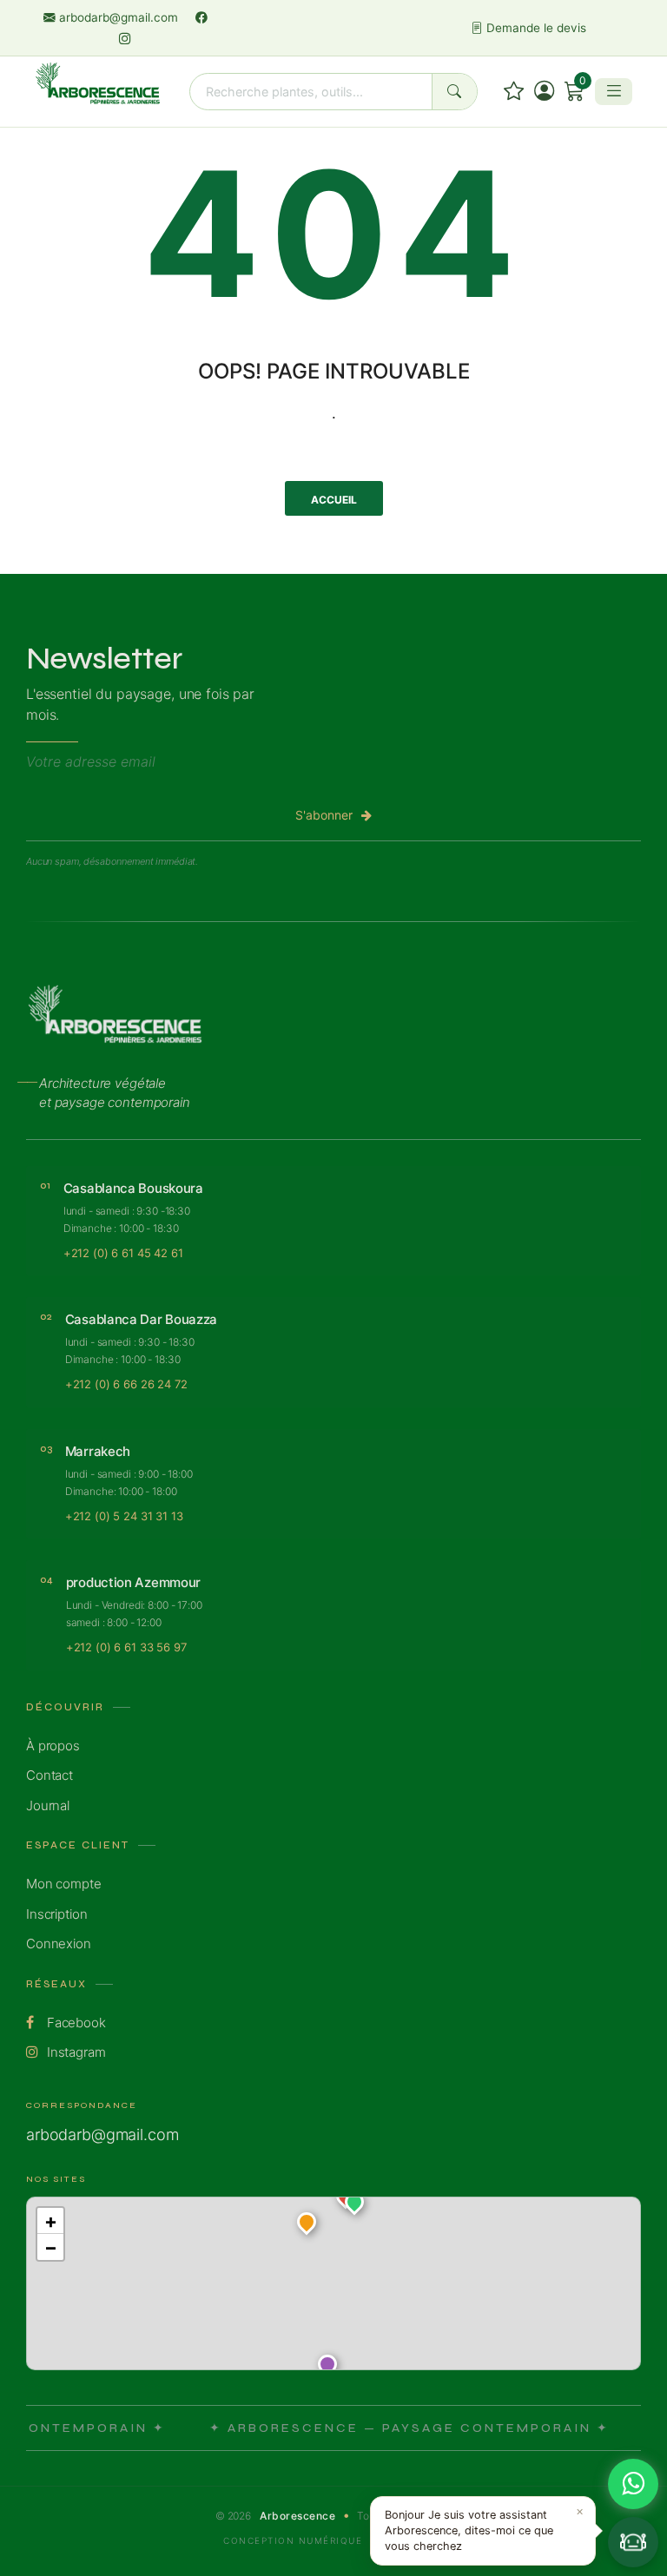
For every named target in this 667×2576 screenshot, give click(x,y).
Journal (48, 1805)
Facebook (75, 2023)
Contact (50, 1775)
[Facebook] (201, 17)
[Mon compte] (544, 91)
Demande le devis (535, 28)
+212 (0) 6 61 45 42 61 (123, 1253)
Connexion (59, 1944)
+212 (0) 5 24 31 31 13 (124, 1516)
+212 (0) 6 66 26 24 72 (126, 1384)
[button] (354, 2205)
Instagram (75, 2052)
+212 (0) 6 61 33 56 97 (126, 1647)
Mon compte (64, 1884)
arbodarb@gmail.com (119, 17)
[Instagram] (125, 38)
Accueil (334, 500)
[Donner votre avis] (514, 91)
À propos (53, 1746)
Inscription (56, 1914)
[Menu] (614, 91)
